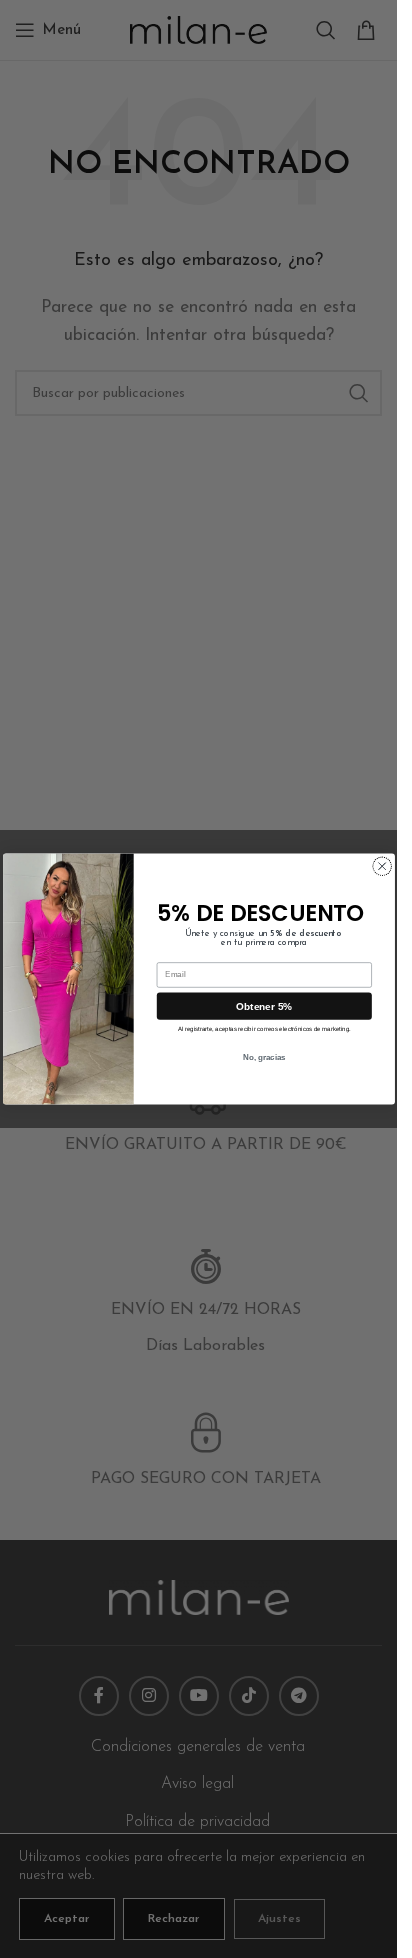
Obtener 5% (264, 1005)
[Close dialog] (382, 866)
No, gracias (263, 1057)
